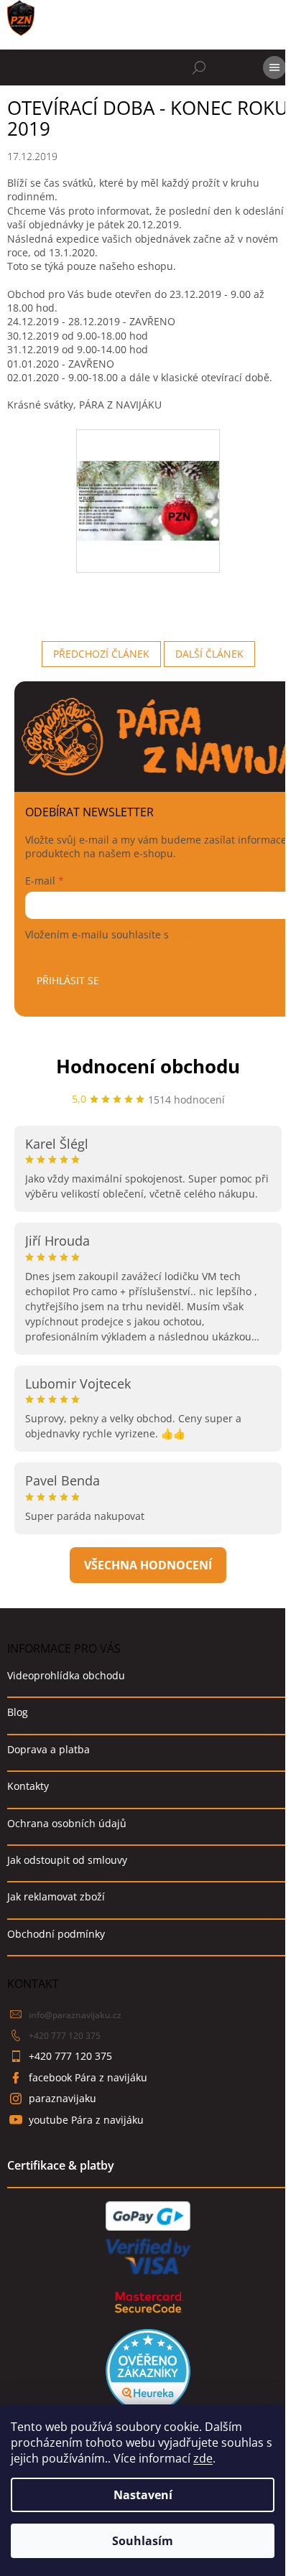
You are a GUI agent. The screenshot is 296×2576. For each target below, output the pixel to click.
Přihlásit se (68, 980)
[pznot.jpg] (148, 468)
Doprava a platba (48, 1749)
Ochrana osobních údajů (67, 1823)
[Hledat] (199, 67)
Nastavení (143, 2495)
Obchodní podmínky (56, 1934)
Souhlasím (143, 2541)
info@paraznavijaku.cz (75, 2015)
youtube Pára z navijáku (86, 2120)
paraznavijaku (63, 2098)
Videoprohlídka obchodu (66, 1675)
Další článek (209, 654)
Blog (18, 1712)
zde (203, 2458)
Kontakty (28, 1786)
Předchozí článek (101, 654)
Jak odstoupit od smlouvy (67, 1860)
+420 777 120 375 (65, 2036)
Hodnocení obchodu (148, 1066)
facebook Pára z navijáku (88, 2077)
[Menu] (274, 67)
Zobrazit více (148, 1565)
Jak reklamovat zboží (56, 1896)
